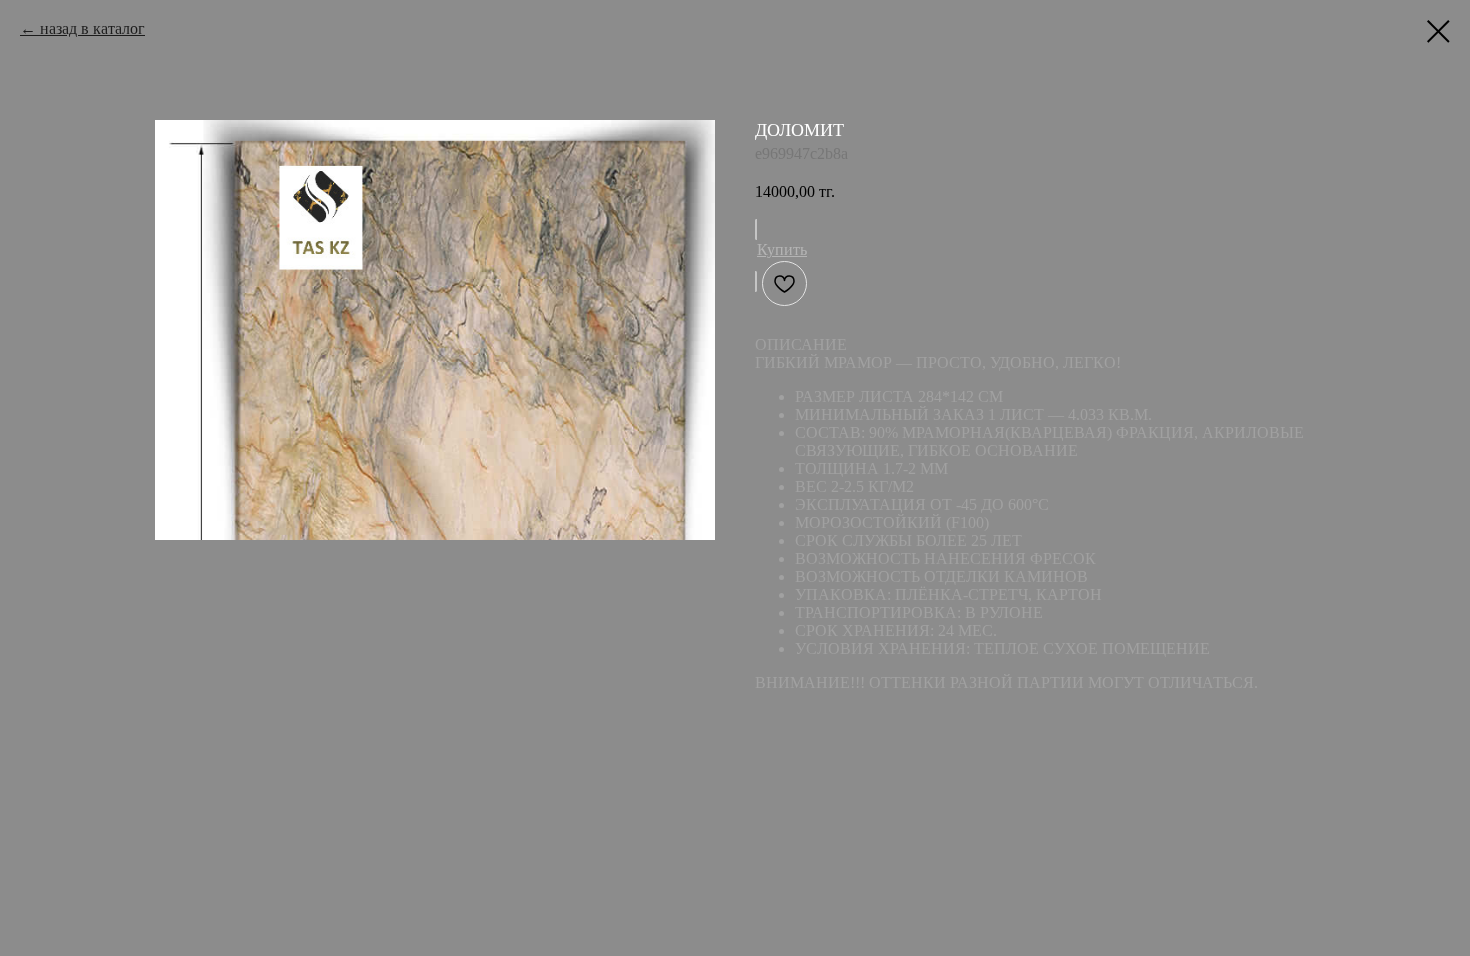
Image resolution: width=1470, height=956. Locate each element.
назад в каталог (92, 28)
